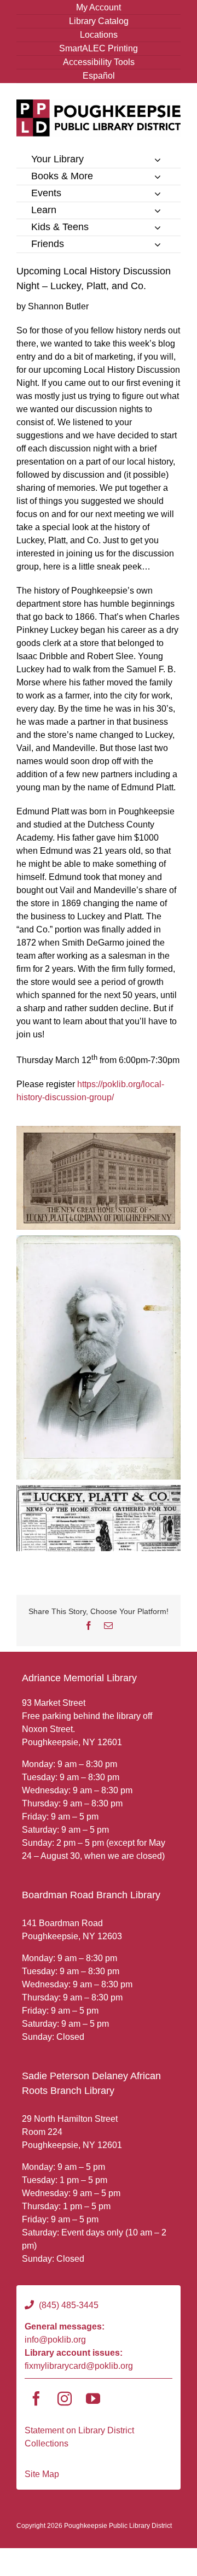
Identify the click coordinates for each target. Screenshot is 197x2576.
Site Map (42, 2474)
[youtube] (93, 2398)
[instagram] (65, 2398)
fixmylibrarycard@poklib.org (79, 2366)
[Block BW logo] (99, 104)
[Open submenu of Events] (158, 193)
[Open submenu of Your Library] (158, 160)
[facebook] (36, 2398)
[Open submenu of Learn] (158, 210)
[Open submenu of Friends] (158, 244)
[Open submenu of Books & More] (158, 177)
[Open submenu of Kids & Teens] (158, 227)
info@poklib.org (55, 2340)
